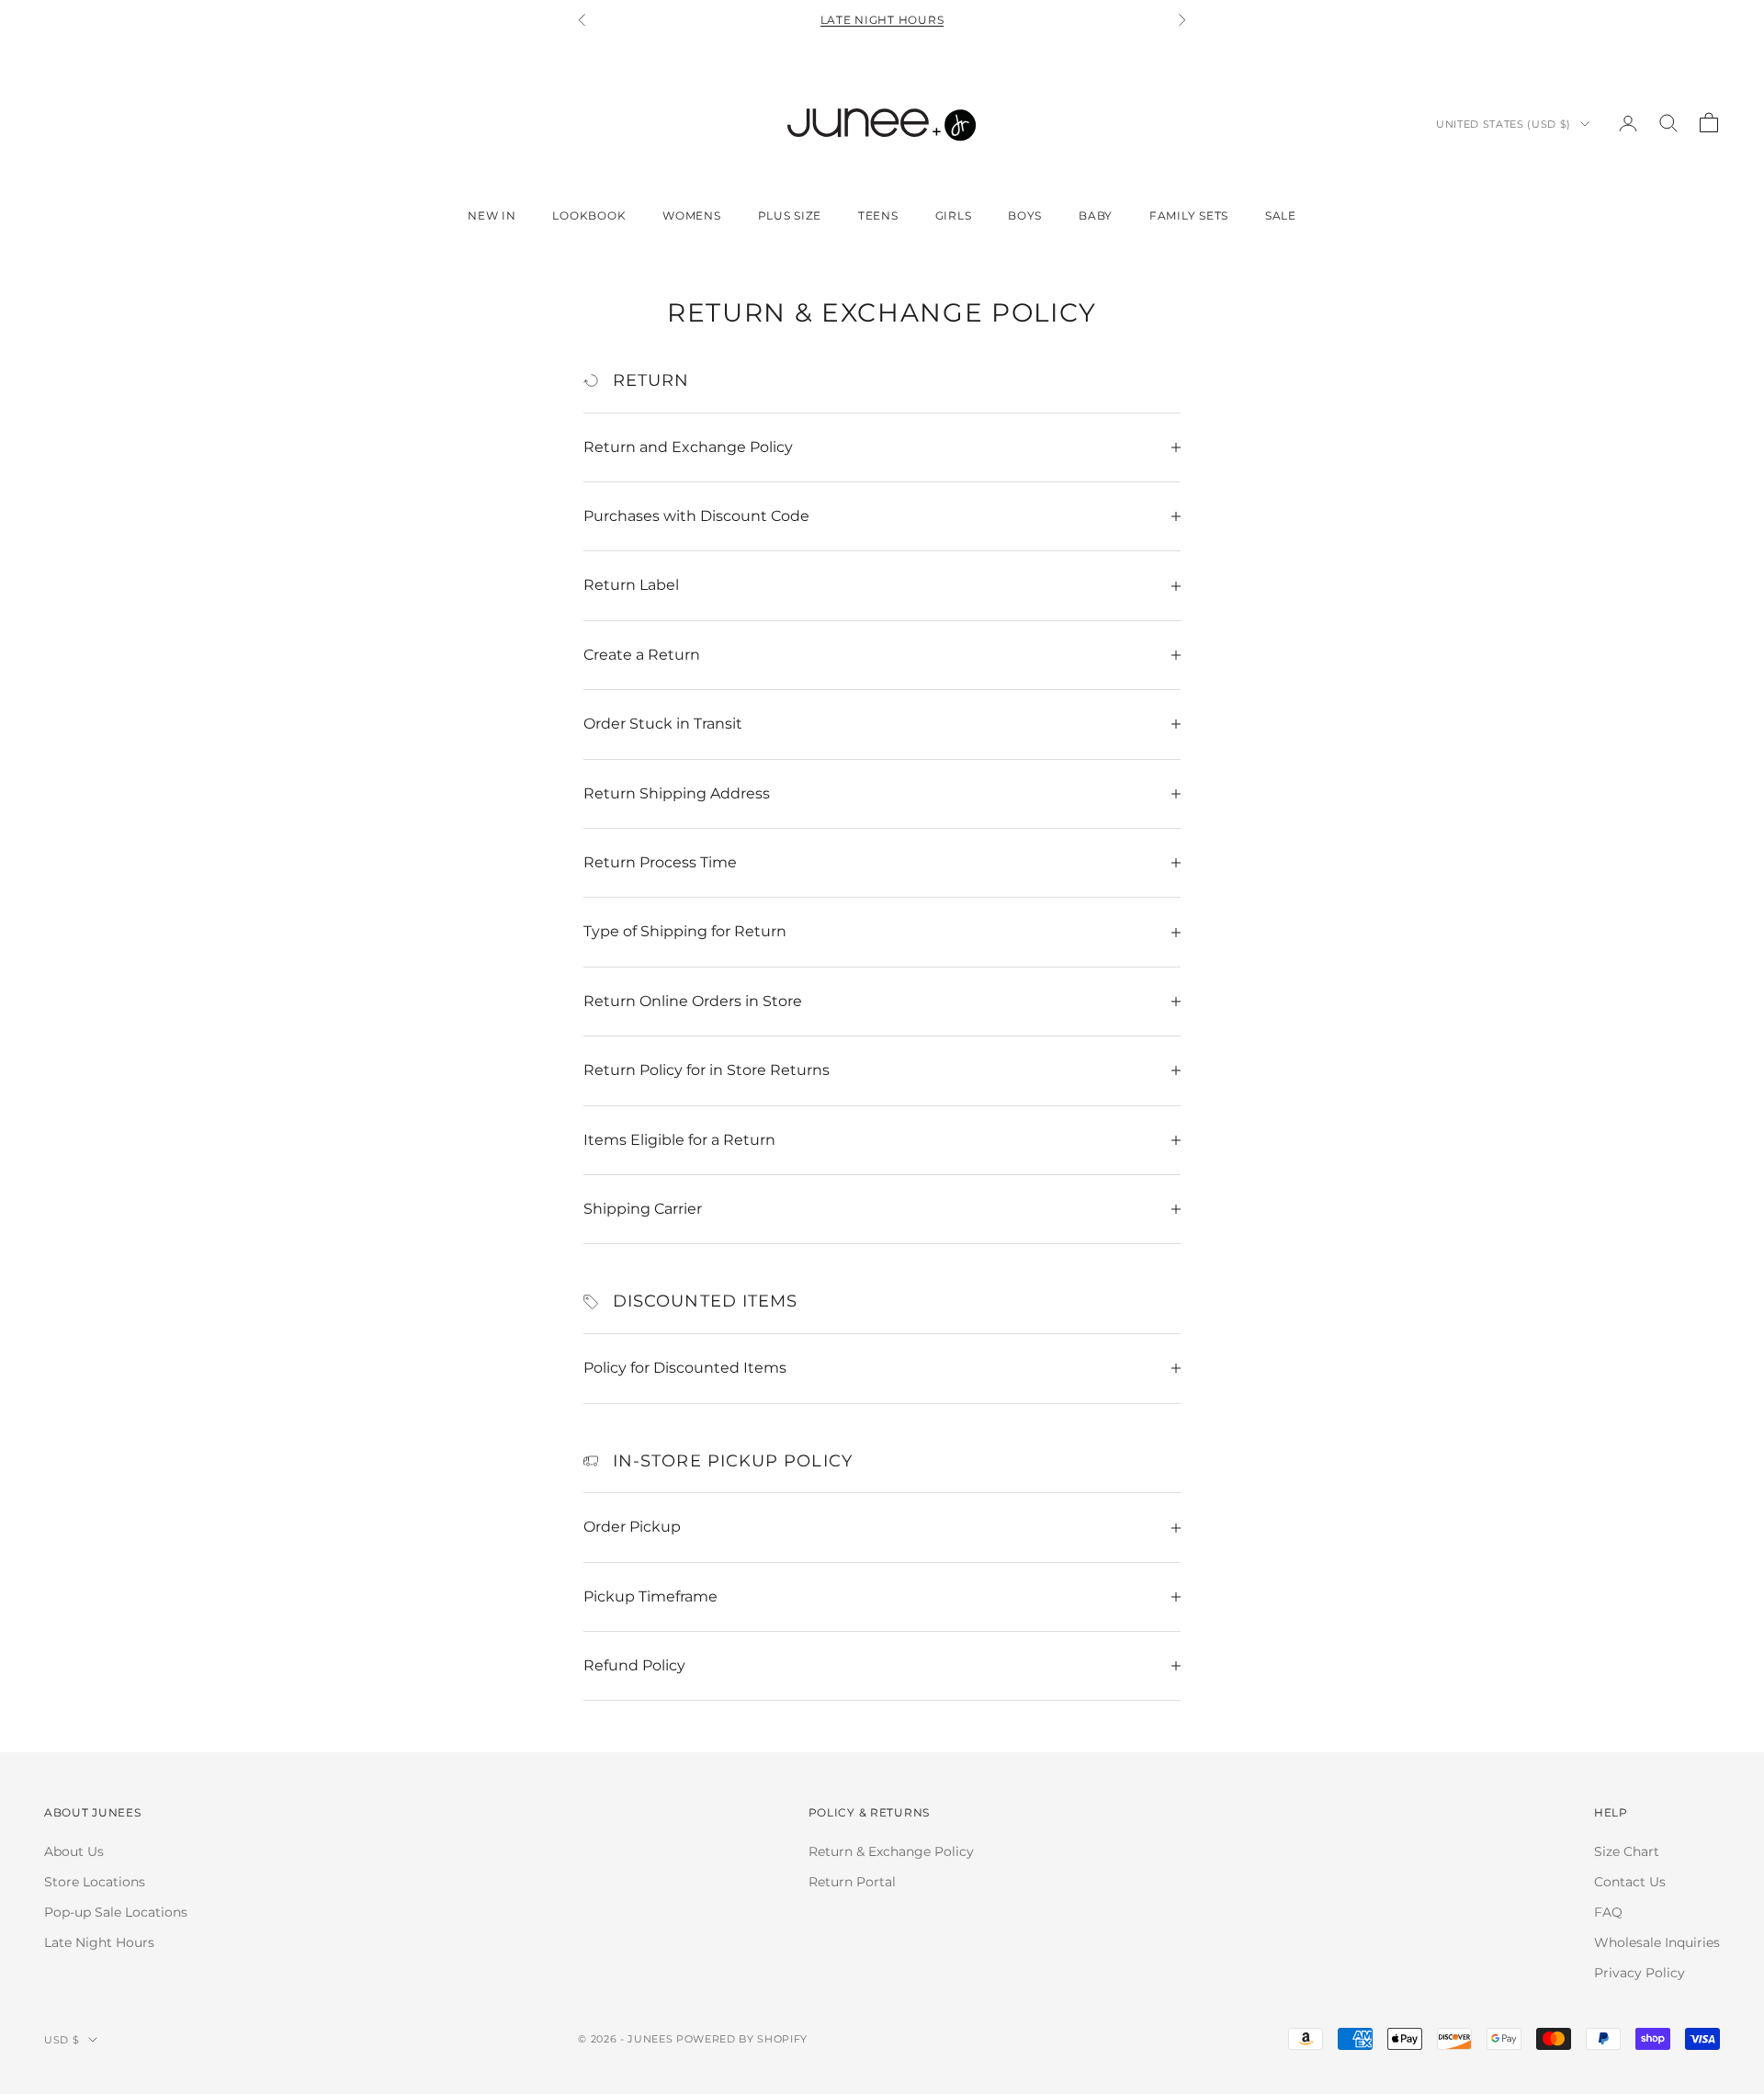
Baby (1096, 215)
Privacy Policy (1640, 1973)
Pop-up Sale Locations (116, 1912)
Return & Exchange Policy (891, 1851)
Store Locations (95, 1882)
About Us (74, 1851)
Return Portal (852, 1882)
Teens (878, 215)
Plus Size (790, 215)
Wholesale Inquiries (1657, 1942)
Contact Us (1630, 1882)
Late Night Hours (882, 20)
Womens (691, 215)
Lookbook (589, 215)
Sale (1281, 215)
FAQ (1608, 1912)
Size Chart (1627, 1851)
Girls (954, 215)
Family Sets (1189, 215)
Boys (1025, 215)
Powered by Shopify (742, 2039)
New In (492, 215)
